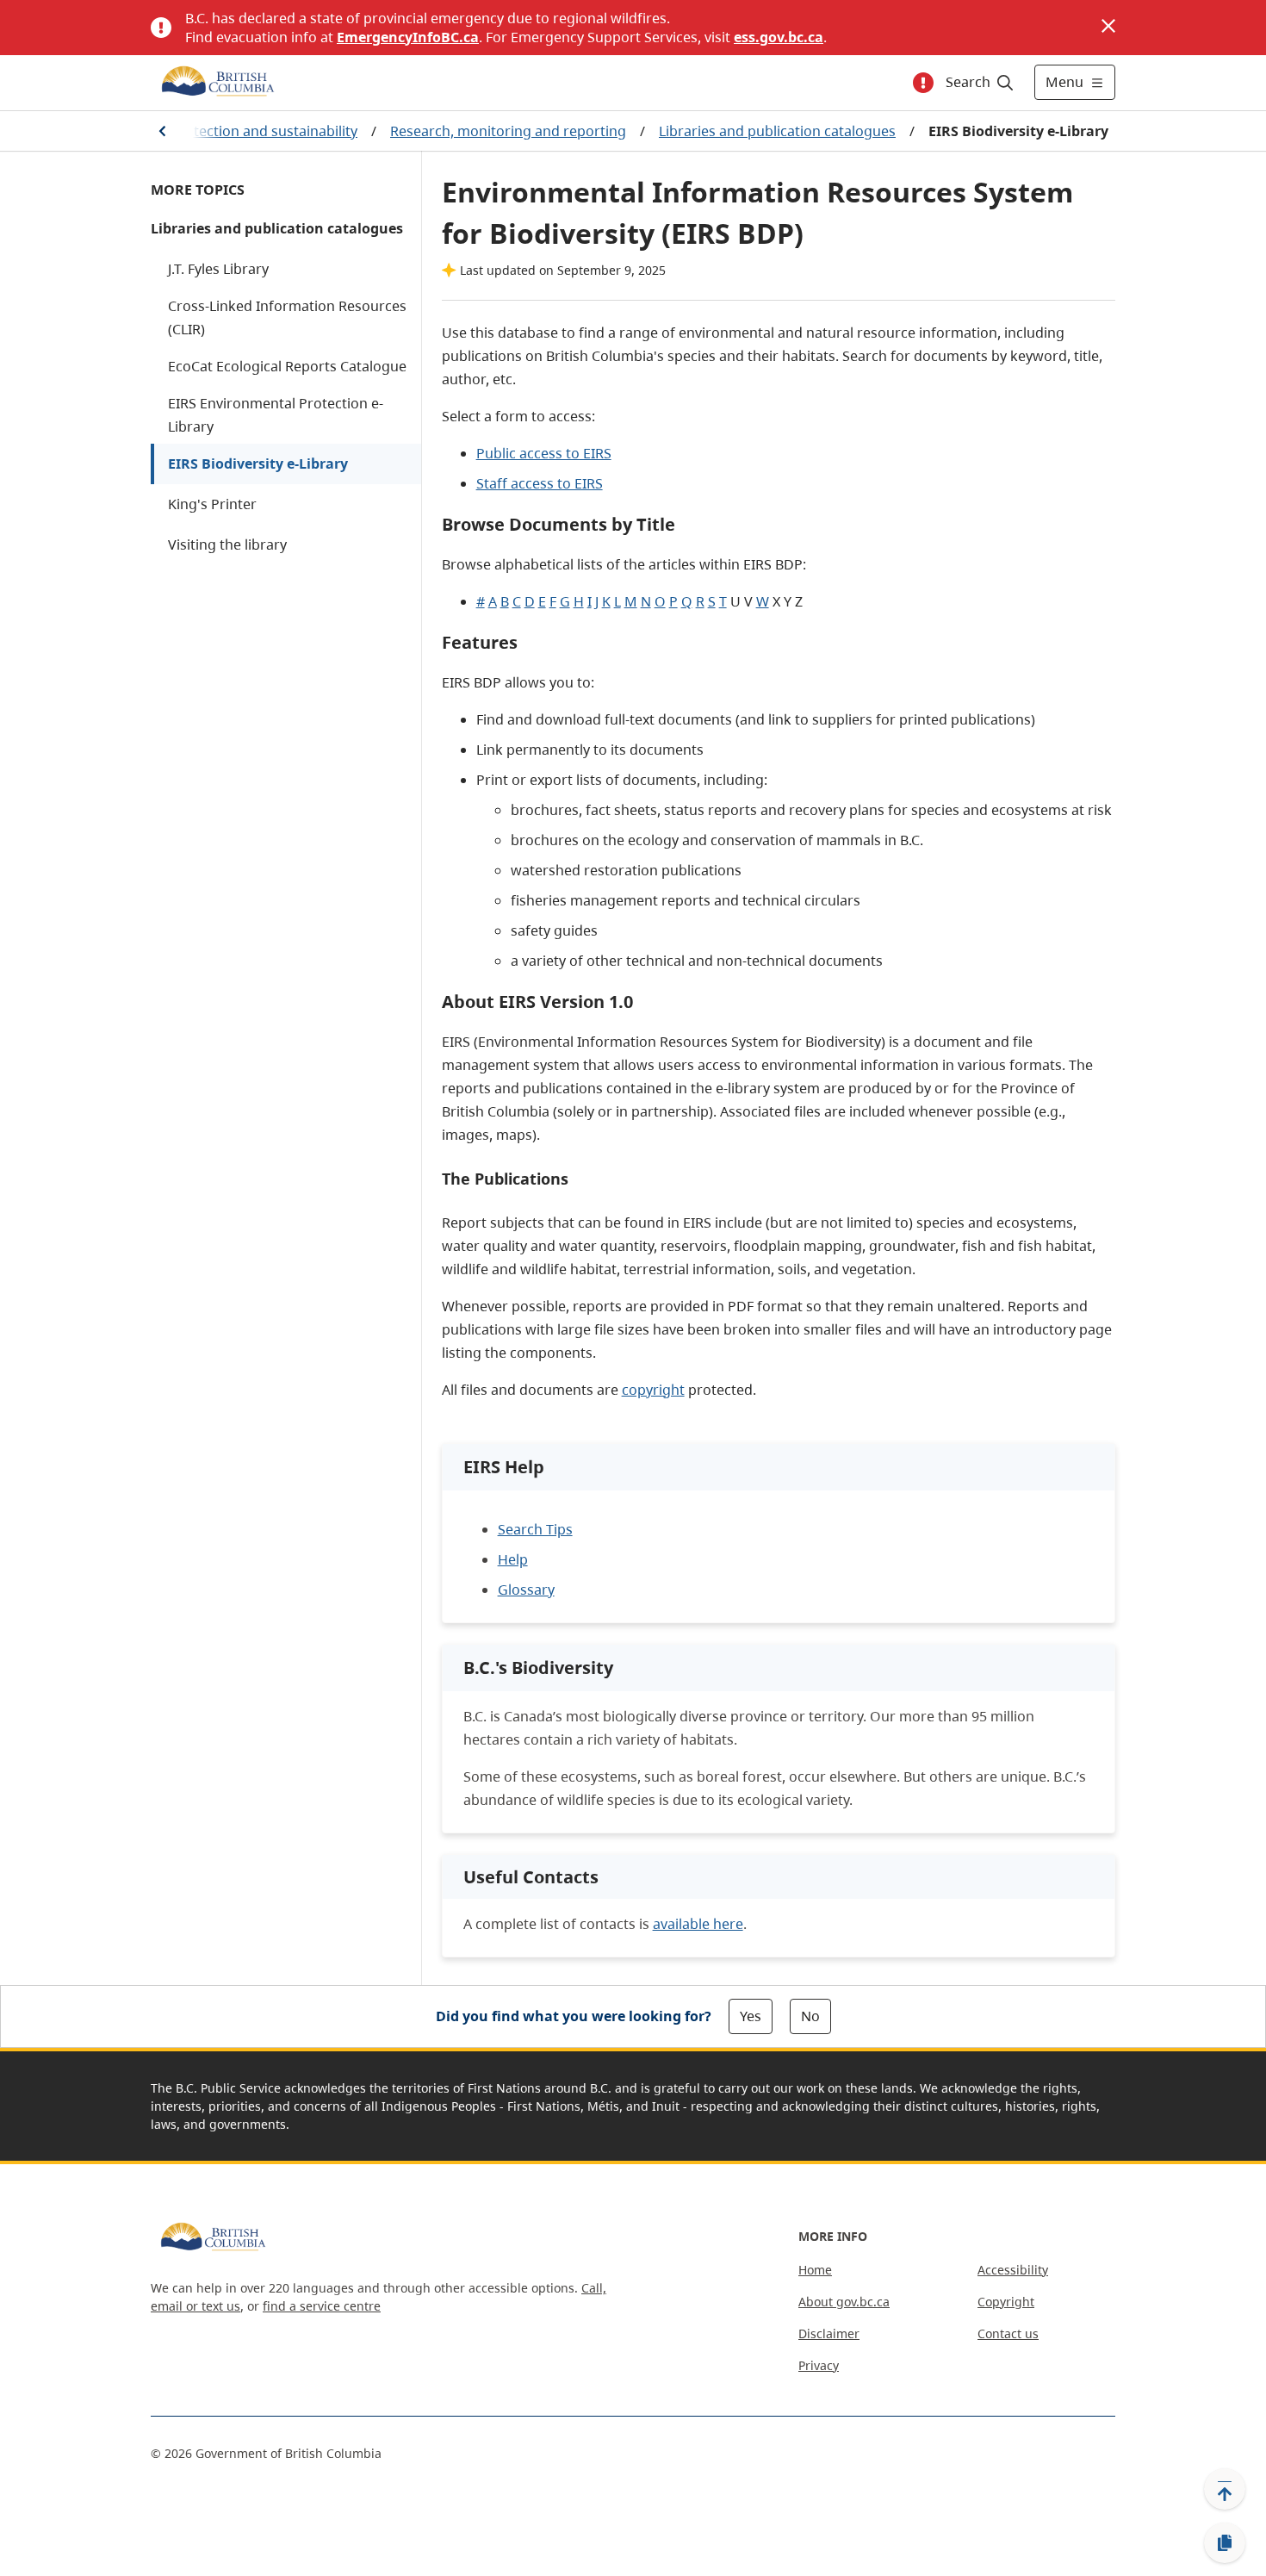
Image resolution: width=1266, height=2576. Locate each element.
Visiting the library (227, 544)
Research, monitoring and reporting (508, 131)
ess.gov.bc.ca (779, 37)
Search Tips (535, 1529)
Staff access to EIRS (540, 483)
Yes (751, 2016)
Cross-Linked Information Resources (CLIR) (287, 317)
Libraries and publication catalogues (777, 131)
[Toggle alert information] (923, 83)
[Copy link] (1225, 2543)
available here (698, 1924)
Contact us (1008, 2333)
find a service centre (322, 2306)
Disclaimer (829, 2333)
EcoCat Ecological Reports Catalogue (287, 366)
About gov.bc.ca (844, 2302)
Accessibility (1013, 2270)
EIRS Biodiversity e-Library (258, 464)
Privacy (819, 2365)
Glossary (526, 1590)
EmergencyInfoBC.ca (408, 37)
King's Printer (212, 504)
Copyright (1006, 2302)
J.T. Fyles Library (218, 269)
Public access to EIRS (544, 453)
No (810, 2016)
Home (815, 2270)
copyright (653, 1390)
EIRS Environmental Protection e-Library (276, 415)
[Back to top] (1225, 2489)
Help (513, 1559)
